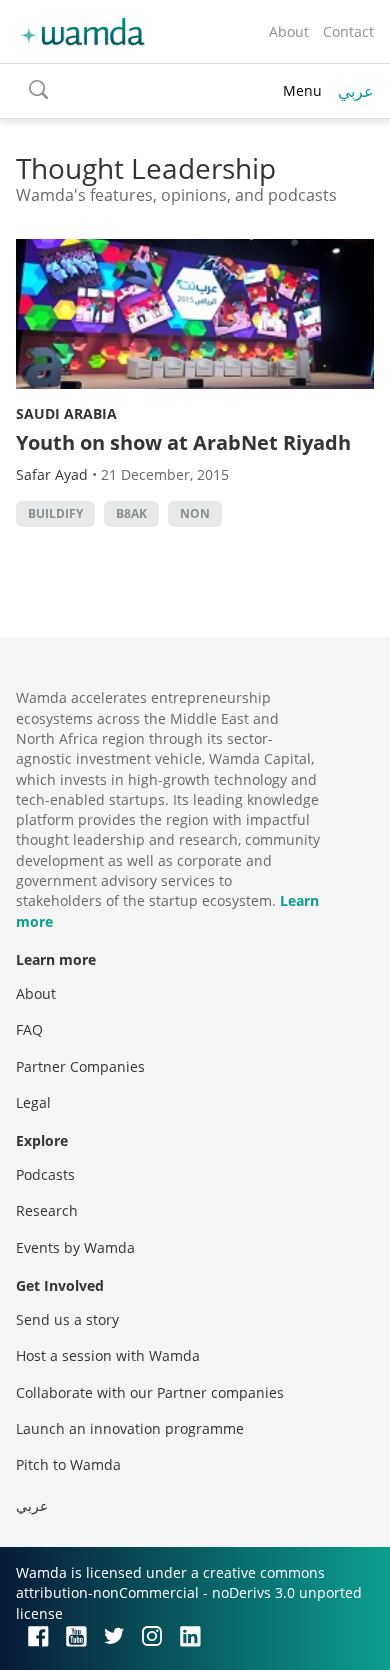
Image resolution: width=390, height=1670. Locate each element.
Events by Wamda (75, 1247)
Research (47, 1210)
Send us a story (67, 1319)
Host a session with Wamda (108, 1355)
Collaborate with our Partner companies (150, 1392)
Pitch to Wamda (68, 1464)
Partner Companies (80, 1066)
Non (195, 513)
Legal (33, 1102)
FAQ (29, 1029)
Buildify (55, 513)
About (289, 31)
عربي (356, 91)
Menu (302, 90)
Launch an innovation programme (130, 1428)
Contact (348, 31)
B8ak (131, 513)
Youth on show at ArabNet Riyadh (183, 442)
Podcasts (45, 1174)
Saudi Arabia (66, 413)
